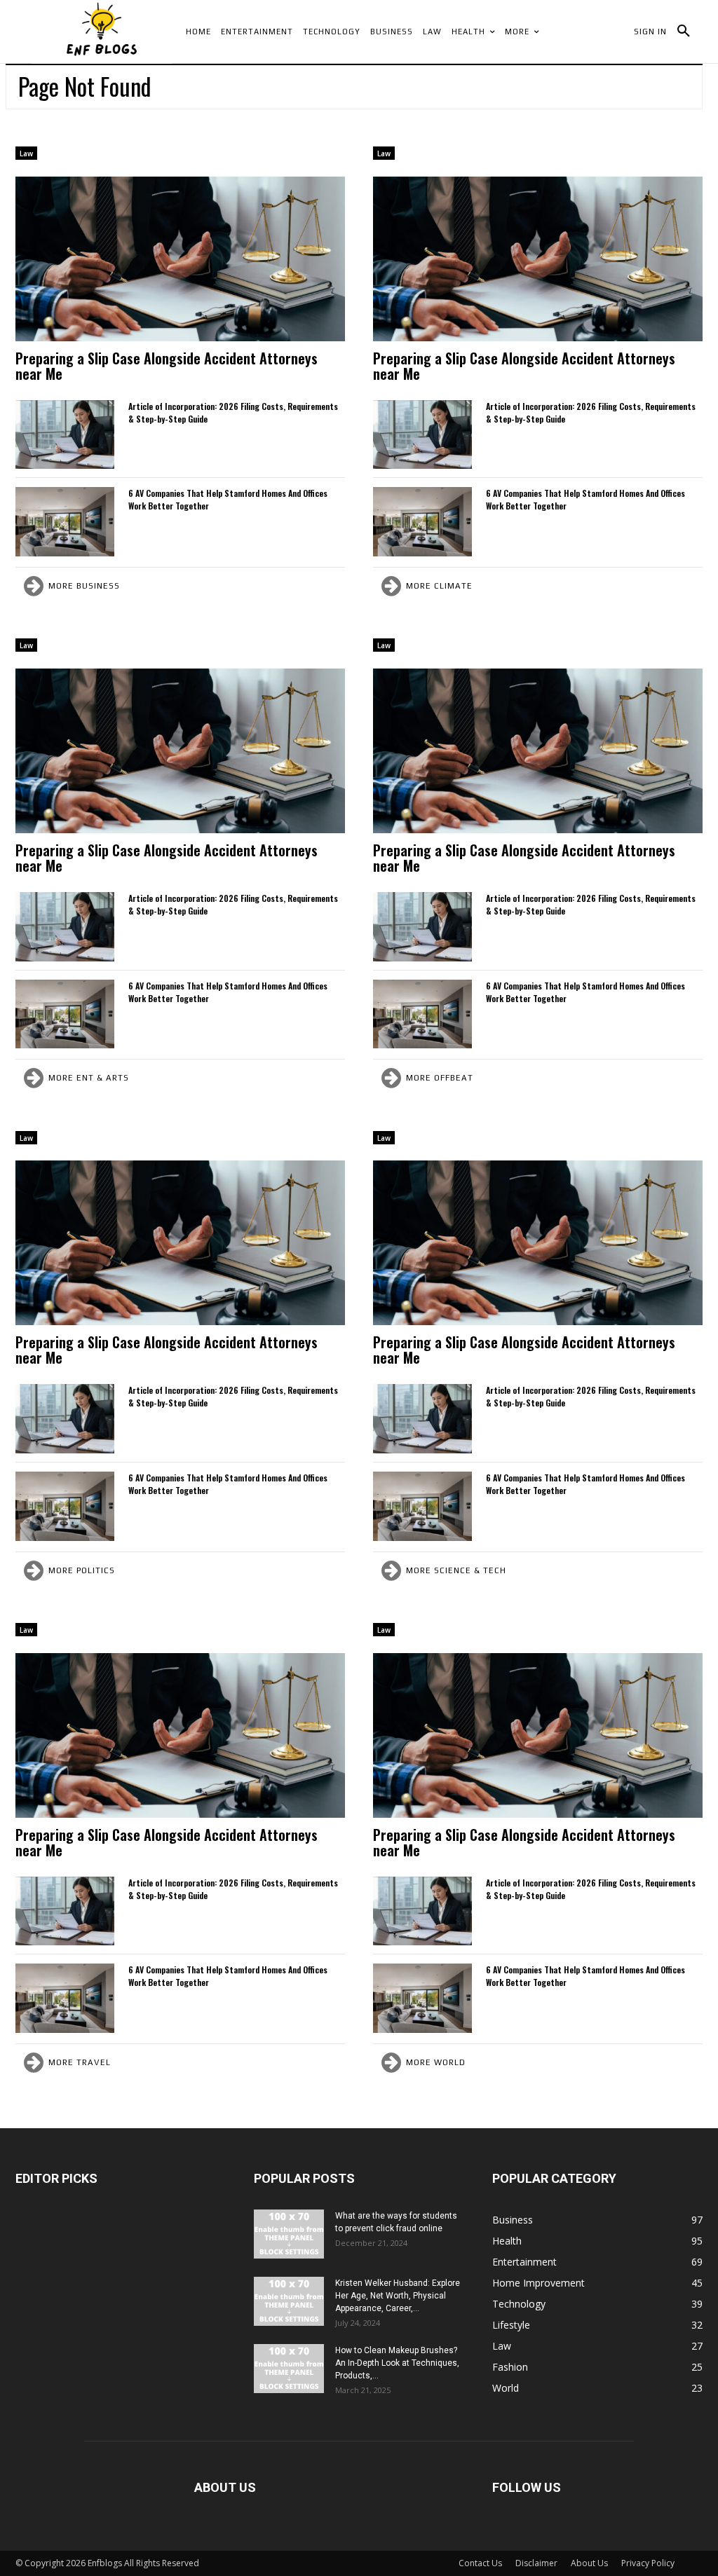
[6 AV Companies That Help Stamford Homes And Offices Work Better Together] (65, 522)
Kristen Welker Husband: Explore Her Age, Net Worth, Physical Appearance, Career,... (398, 2296)
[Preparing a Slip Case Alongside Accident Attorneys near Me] (180, 259)
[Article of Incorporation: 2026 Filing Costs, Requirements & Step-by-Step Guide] (65, 435)
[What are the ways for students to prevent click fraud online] (289, 2234)
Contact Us (480, 2563)
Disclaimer (536, 2563)
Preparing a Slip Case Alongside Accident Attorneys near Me (167, 366)
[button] (684, 32)
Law (26, 153)
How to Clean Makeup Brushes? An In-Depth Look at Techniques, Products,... (397, 2363)
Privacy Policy (648, 2563)
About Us (589, 2563)
